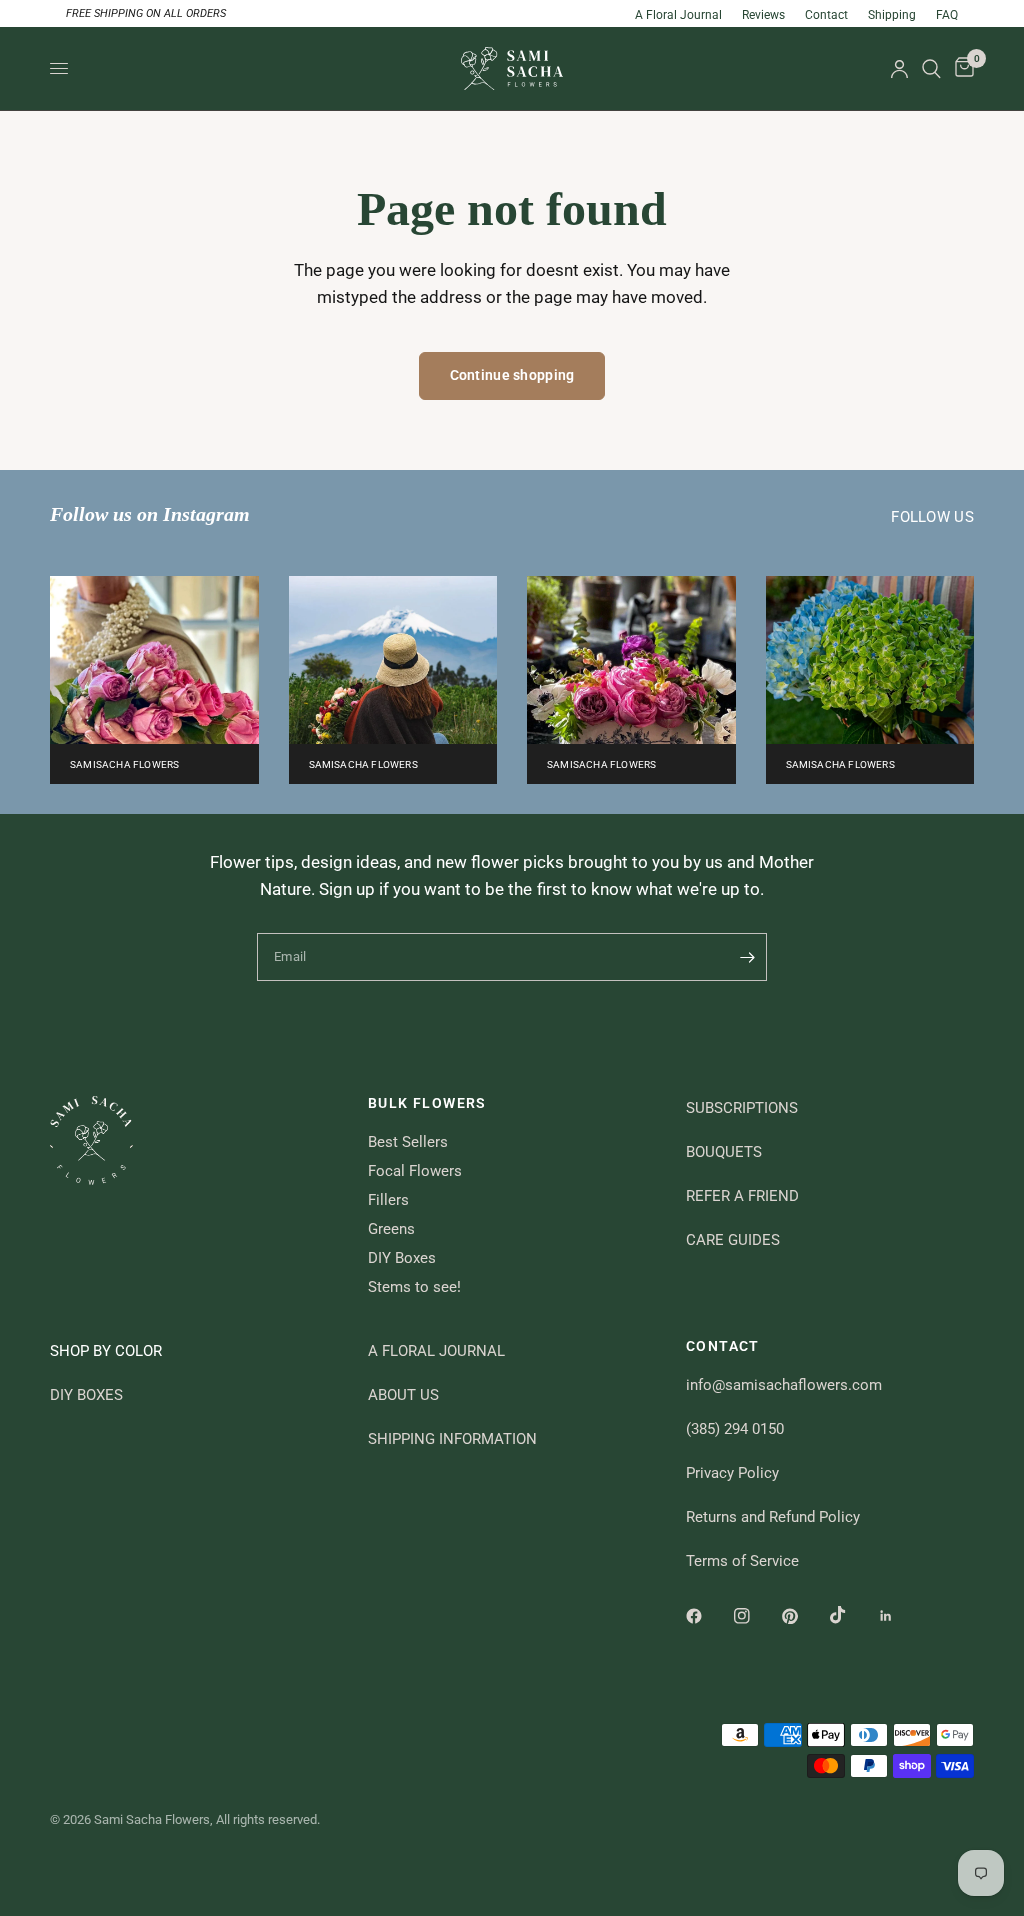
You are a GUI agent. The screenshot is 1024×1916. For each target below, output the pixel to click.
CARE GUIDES (733, 1240)
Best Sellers (408, 1142)
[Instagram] (756, 1616)
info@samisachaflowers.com (784, 1385)
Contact (826, 15)
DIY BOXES (86, 1395)
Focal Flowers (415, 1171)
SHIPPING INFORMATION (452, 1439)
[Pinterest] (804, 1616)
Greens (391, 1229)
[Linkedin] (900, 1616)
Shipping (892, 15)
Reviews (763, 15)
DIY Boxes (402, 1258)
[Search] (931, 68)
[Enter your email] (747, 957)
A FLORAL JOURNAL (436, 1351)
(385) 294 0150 (735, 1429)
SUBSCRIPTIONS (742, 1108)
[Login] (899, 68)
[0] (961, 68)
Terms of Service (742, 1561)
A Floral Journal (678, 15)
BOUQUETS (724, 1152)
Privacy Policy (732, 1473)
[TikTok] (852, 1615)
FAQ (947, 15)
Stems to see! (414, 1287)
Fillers (388, 1200)
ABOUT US (403, 1395)
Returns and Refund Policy (773, 1517)
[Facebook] (708, 1616)
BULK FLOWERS (427, 1103)
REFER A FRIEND (742, 1196)
